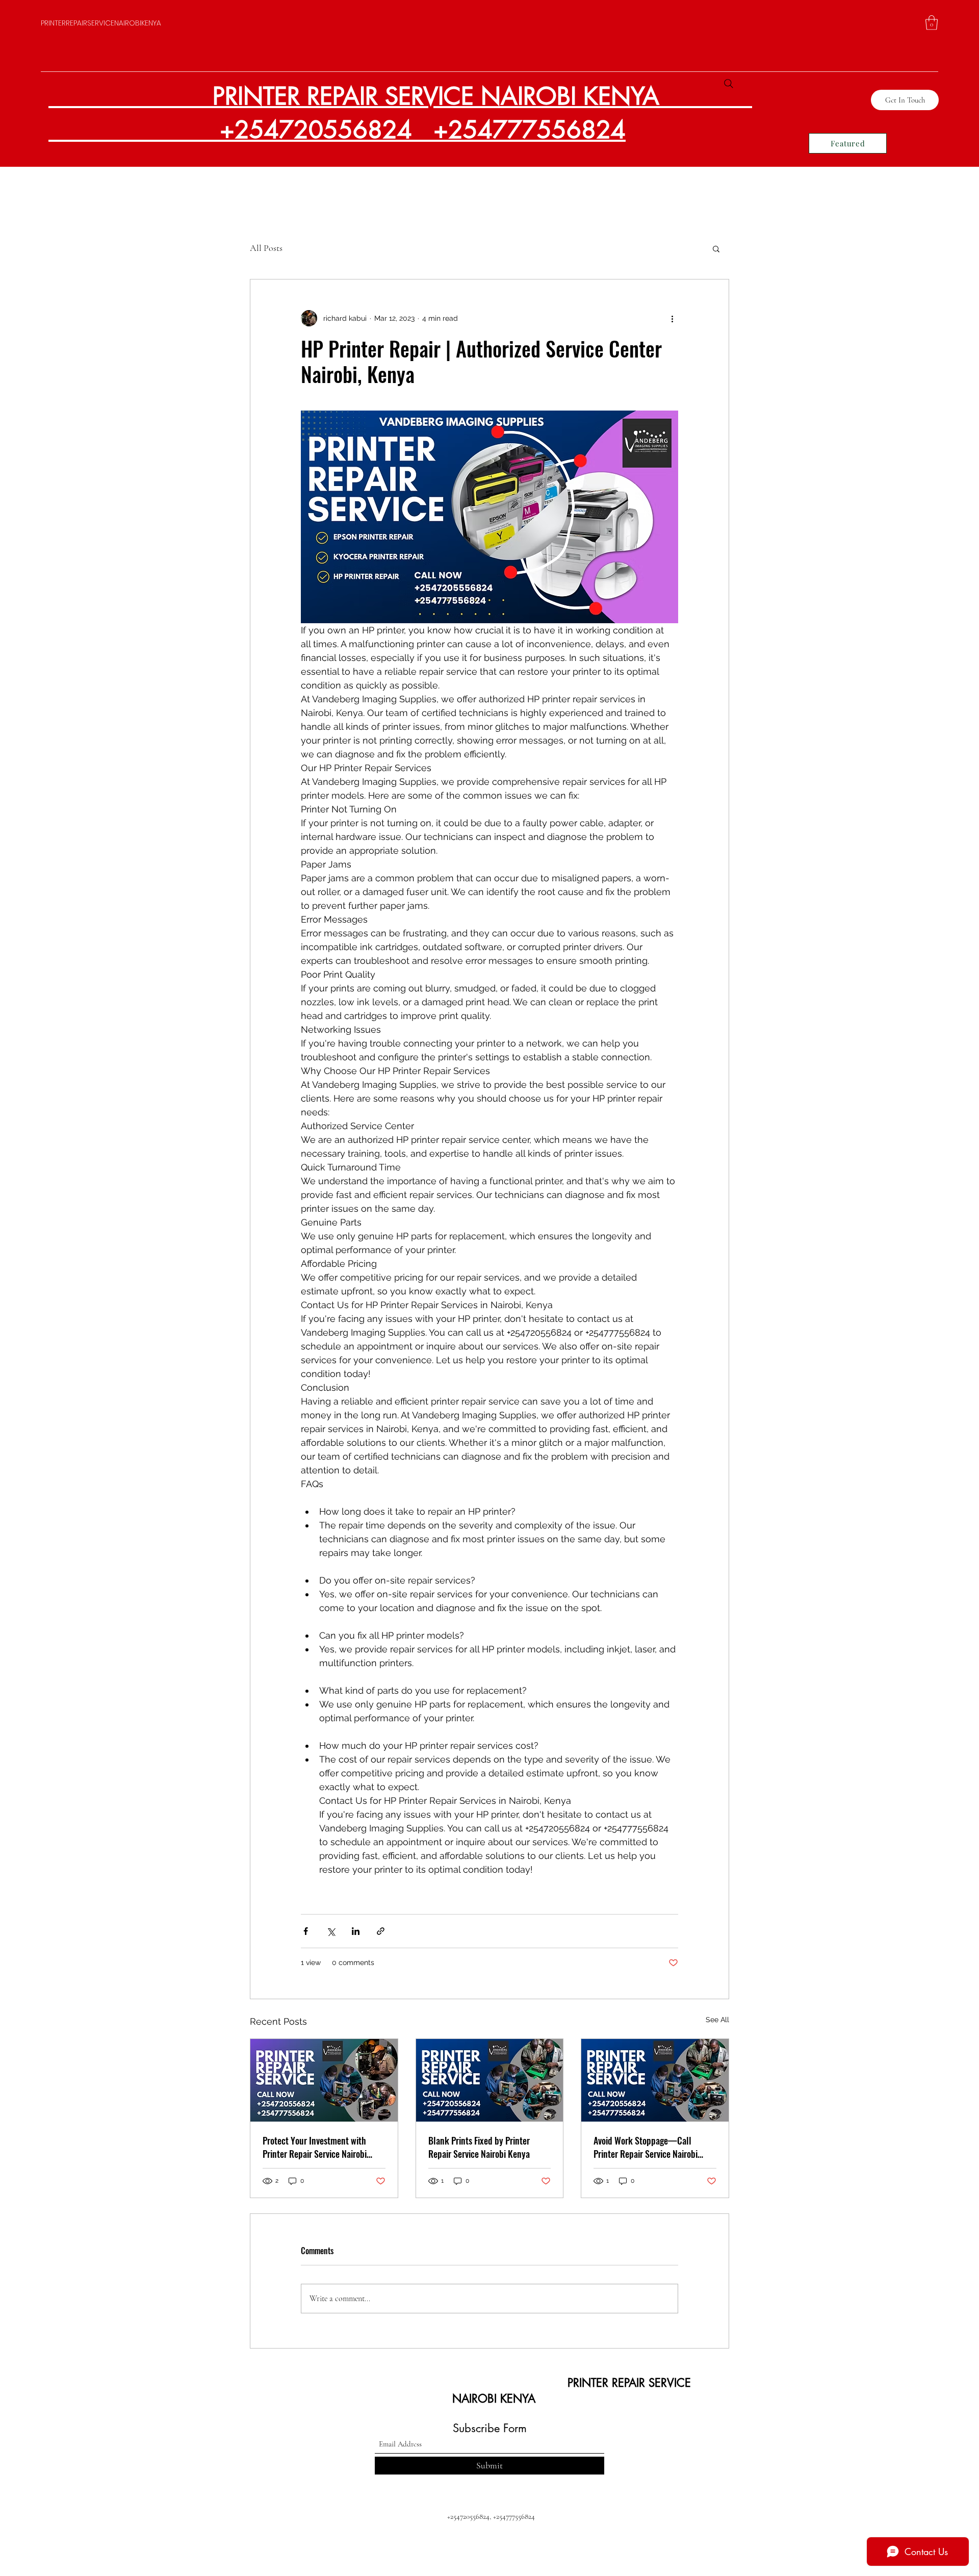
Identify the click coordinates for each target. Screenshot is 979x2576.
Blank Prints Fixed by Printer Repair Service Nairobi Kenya (479, 2147)
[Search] (729, 84)
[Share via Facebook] (306, 1931)
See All (717, 2020)
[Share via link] (381, 1931)
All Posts (266, 248)
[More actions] (672, 318)
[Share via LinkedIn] (356, 1931)
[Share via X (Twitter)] (331, 1931)
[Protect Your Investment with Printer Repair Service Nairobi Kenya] (324, 2080)
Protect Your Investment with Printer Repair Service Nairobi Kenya (315, 2147)
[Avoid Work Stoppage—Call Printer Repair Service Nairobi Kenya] (655, 2080)
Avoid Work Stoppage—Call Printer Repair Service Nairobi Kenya (646, 2147)
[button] (932, 23)
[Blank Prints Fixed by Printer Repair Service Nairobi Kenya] (490, 2080)
